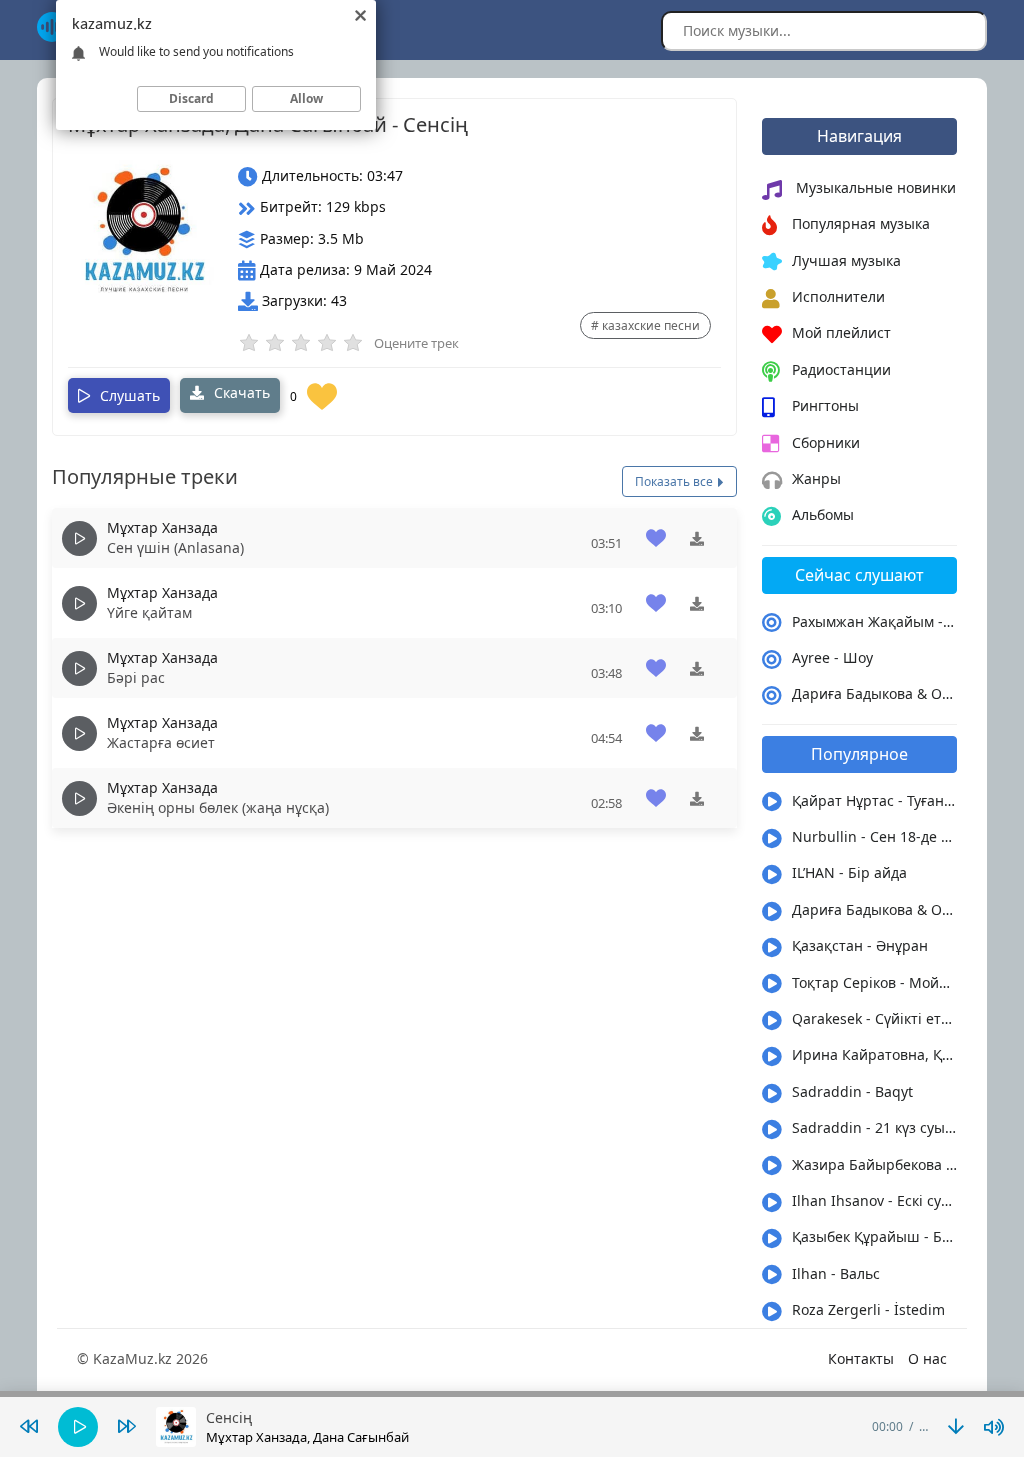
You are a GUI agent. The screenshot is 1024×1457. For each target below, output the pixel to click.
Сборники (826, 442)
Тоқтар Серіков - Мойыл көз (874, 982)
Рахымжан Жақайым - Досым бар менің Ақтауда (874, 621)
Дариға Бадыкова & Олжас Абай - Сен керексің (874, 693)
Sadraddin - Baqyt (852, 1091)
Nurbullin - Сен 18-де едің (874, 836)
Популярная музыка (861, 223)
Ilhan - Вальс (836, 1273)
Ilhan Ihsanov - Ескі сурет (874, 1200)
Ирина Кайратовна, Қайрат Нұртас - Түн (874, 1054)
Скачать (240, 392)
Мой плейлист (841, 332)
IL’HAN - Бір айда (849, 872)
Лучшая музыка (846, 260)
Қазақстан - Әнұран (860, 945)
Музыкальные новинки (874, 187)
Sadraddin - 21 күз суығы (874, 1127)
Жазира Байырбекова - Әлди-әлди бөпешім (874, 1164)
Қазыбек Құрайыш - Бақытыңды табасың (874, 1236)
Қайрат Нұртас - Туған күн (874, 800)
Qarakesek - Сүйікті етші (874, 1018)
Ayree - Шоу (832, 657)
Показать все (675, 481)
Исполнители (838, 296)
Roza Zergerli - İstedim (868, 1309)
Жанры (816, 478)
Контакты (861, 1358)
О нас (927, 1358)
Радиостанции (841, 369)
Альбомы (823, 514)
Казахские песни (651, 325)
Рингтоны (825, 405)
